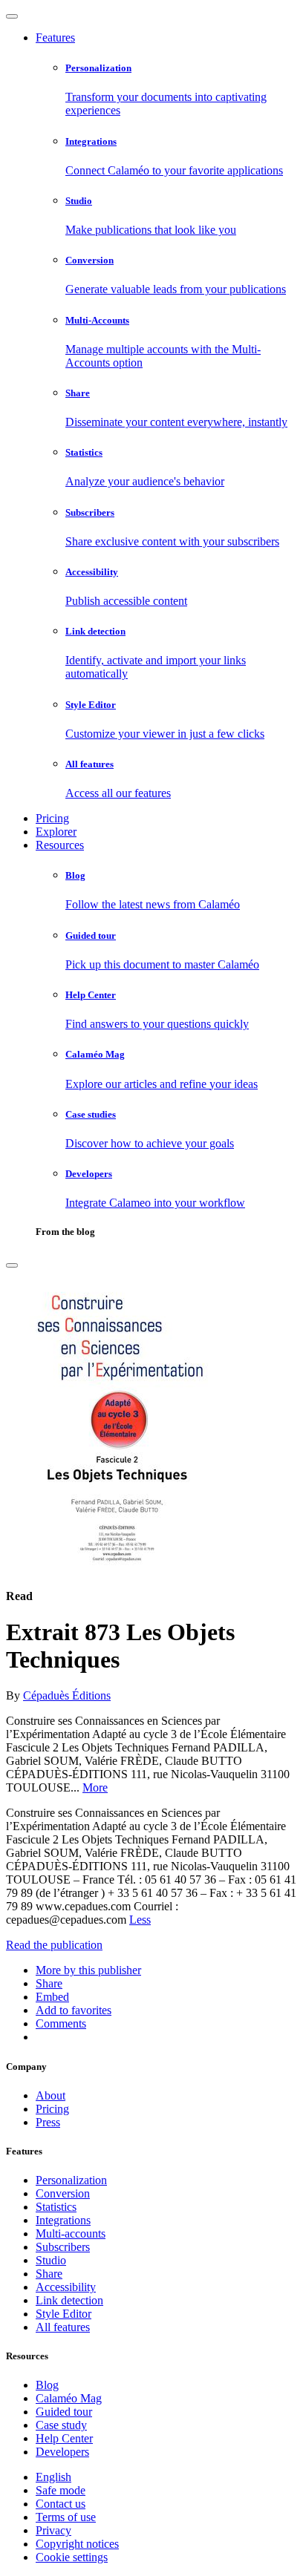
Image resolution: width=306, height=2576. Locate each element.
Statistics (56, 2207)
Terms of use (66, 2517)
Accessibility (66, 2287)
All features (63, 2327)
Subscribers (63, 2247)
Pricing (52, 818)
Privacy (53, 2530)
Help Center (64, 2438)
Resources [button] (60, 845)
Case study (61, 2425)
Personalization (71, 2180)
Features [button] (55, 37)
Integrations (63, 2220)
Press (48, 2122)
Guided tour (64, 2412)
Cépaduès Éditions (67, 1695)
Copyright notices (77, 2544)
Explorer (56, 832)
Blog (47, 2385)
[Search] (12, 1265)
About (51, 2095)
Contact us (61, 2504)
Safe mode (61, 2490)
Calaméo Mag (69, 2398)
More (95, 1787)
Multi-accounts (71, 2233)
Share (49, 2274)
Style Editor (64, 2314)
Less (140, 1920)
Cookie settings (72, 2557)
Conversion (63, 2193)
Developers (62, 2452)
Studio (51, 2260)
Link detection (69, 2300)
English (53, 2477)
